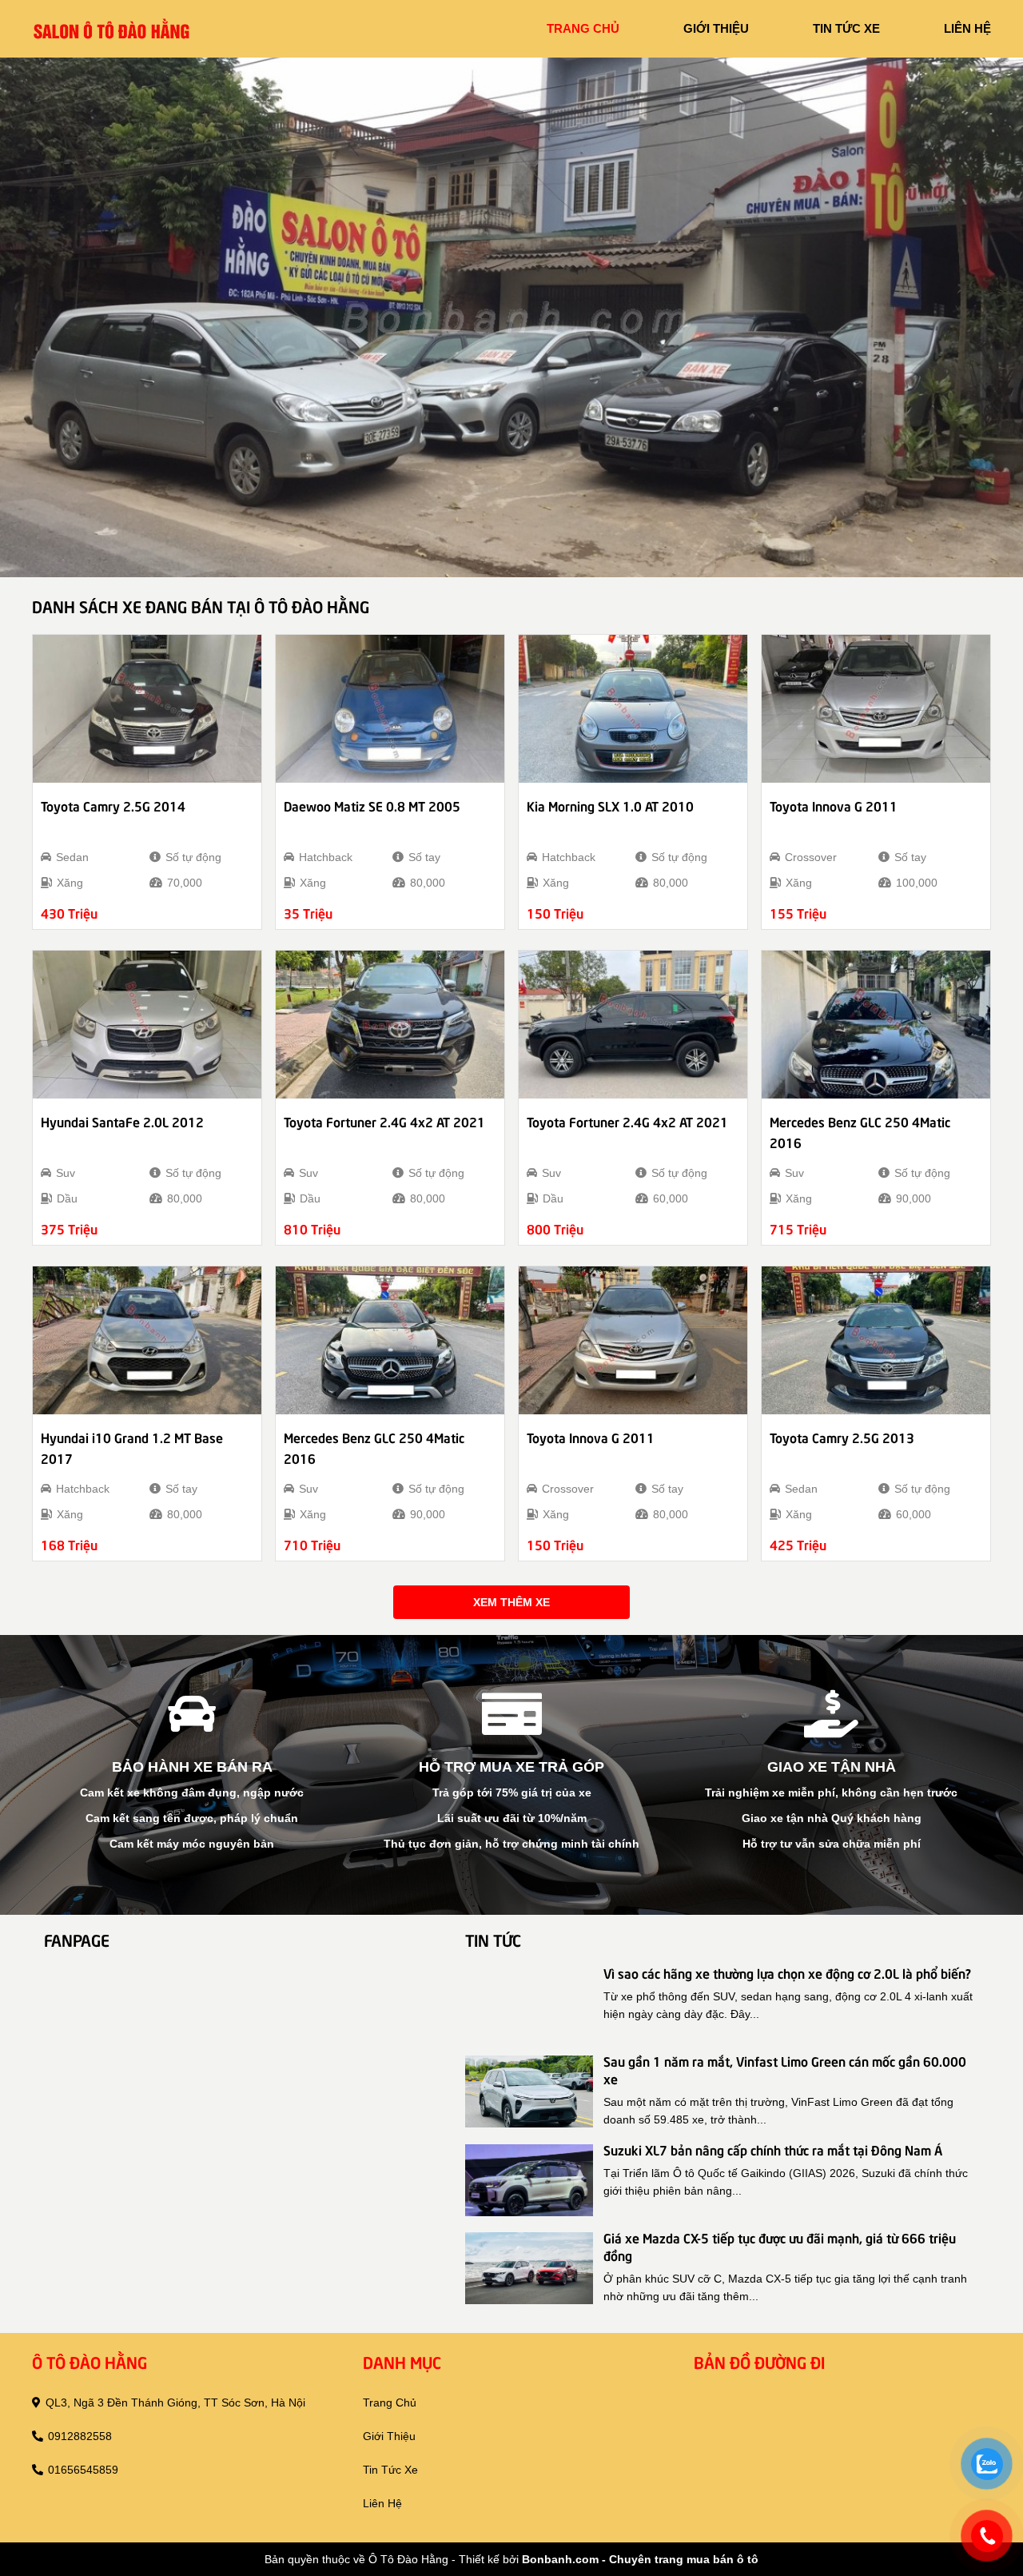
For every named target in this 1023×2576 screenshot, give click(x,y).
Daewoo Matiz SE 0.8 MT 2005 (372, 805)
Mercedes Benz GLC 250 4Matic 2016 (860, 1131)
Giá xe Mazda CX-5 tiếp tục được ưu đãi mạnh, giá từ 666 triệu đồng (780, 2246)
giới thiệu (716, 28)
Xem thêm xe (511, 1602)
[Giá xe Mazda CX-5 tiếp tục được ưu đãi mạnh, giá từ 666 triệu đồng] (529, 2268)
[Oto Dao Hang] (112, 28)
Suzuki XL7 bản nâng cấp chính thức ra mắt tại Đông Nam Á (773, 2149)
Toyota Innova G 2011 (834, 805)
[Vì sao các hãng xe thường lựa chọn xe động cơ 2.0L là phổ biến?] (529, 2004)
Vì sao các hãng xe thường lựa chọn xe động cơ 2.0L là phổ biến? (787, 1972)
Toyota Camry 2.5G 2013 (842, 1437)
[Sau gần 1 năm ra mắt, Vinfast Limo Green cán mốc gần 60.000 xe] (529, 2092)
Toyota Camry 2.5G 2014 (113, 805)
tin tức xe (846, 28)
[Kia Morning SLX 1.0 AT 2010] (633, 709)
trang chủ (583, 28)
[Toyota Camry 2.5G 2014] (147, 709)
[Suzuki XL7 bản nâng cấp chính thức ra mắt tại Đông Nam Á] (529, 2180)
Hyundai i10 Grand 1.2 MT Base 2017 (132, 1447)
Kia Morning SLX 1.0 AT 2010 (610, 805)
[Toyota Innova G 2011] (876, 709)
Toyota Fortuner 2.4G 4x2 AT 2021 (384, 1121)
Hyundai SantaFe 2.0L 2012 (122, 1121)
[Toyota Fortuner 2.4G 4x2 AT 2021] (390, 1025)
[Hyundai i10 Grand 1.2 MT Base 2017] (147, 1340)
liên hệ (967, 28)
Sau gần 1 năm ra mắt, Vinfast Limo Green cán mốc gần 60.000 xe (785, 2069)
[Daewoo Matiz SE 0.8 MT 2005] (390, 709)
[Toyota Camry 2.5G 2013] (876, 1340)
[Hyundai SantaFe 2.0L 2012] (147, 1025)
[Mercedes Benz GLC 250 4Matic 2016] (876, 1025)
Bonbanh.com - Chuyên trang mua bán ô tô (640, 2559)
